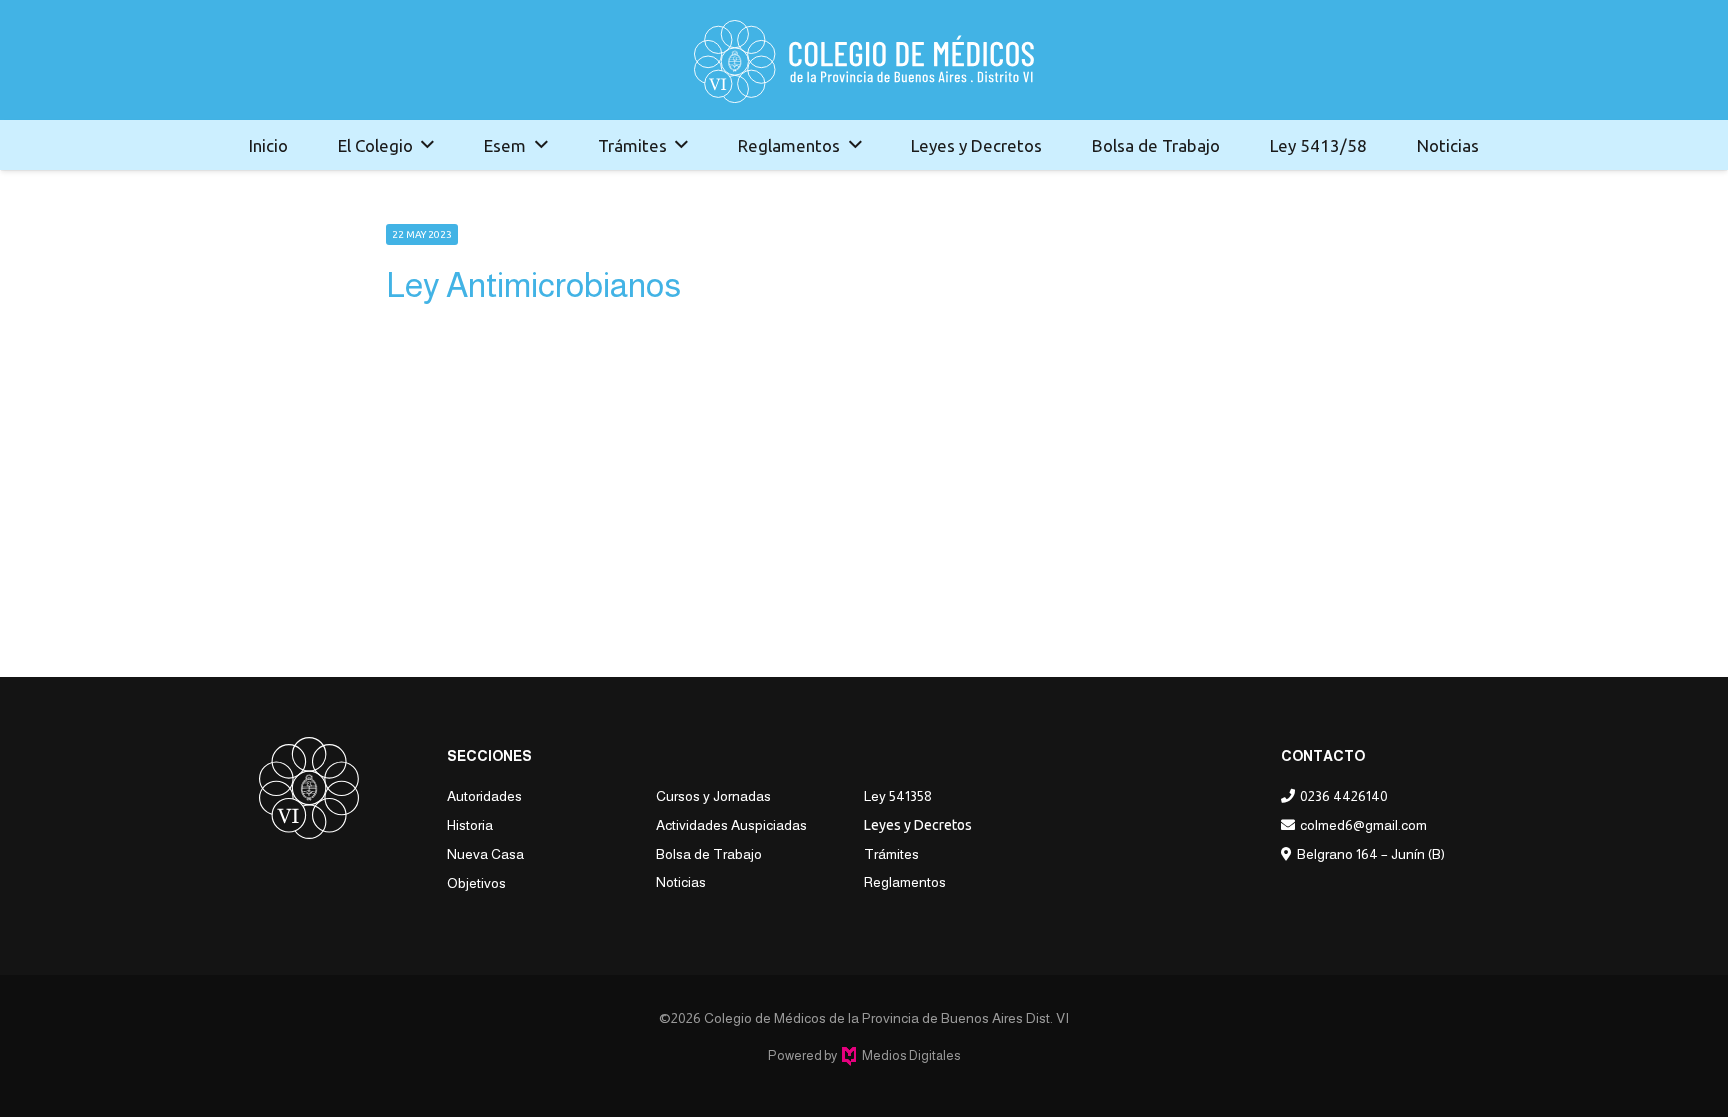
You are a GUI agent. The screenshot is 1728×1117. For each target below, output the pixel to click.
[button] (427, 145)
